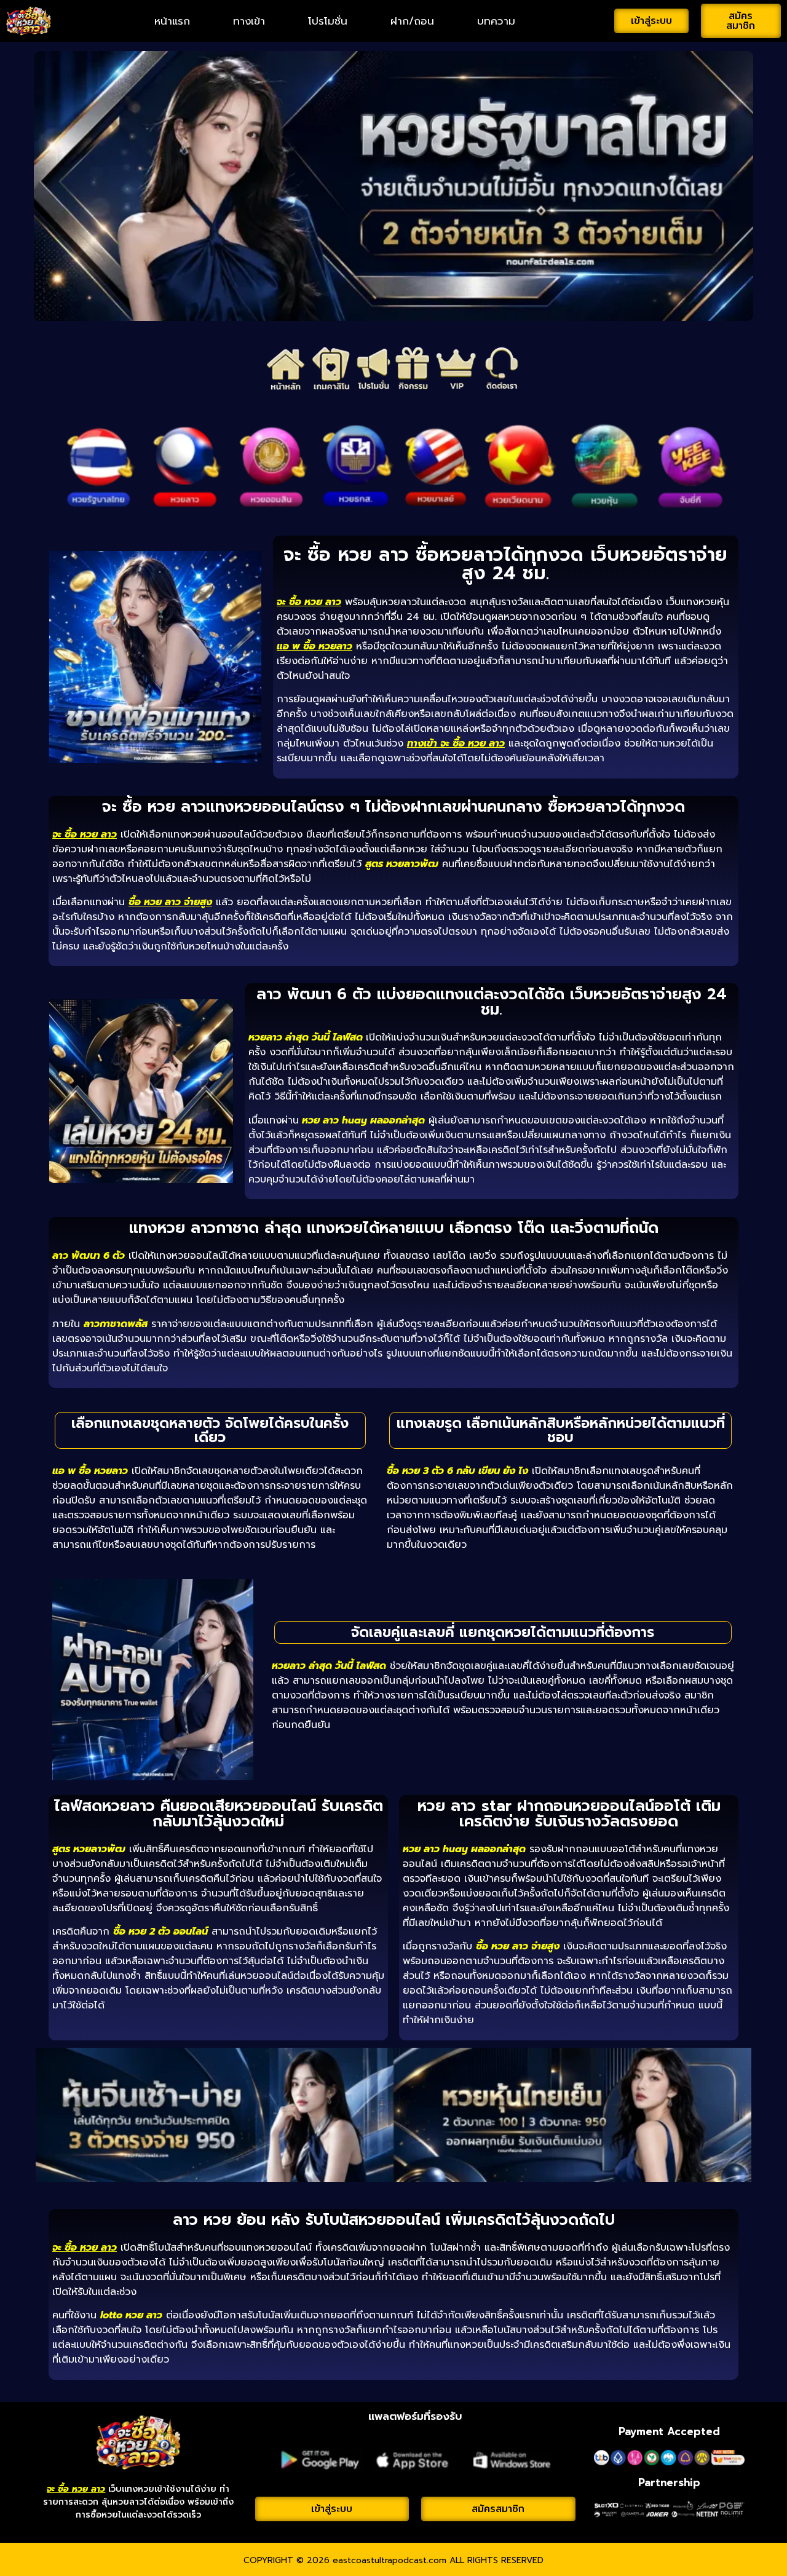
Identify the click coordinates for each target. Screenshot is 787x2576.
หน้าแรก (172, 21)
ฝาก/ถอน (412, 21)
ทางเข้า (249, 21)
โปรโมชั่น (328, 21)
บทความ (496, 21)
